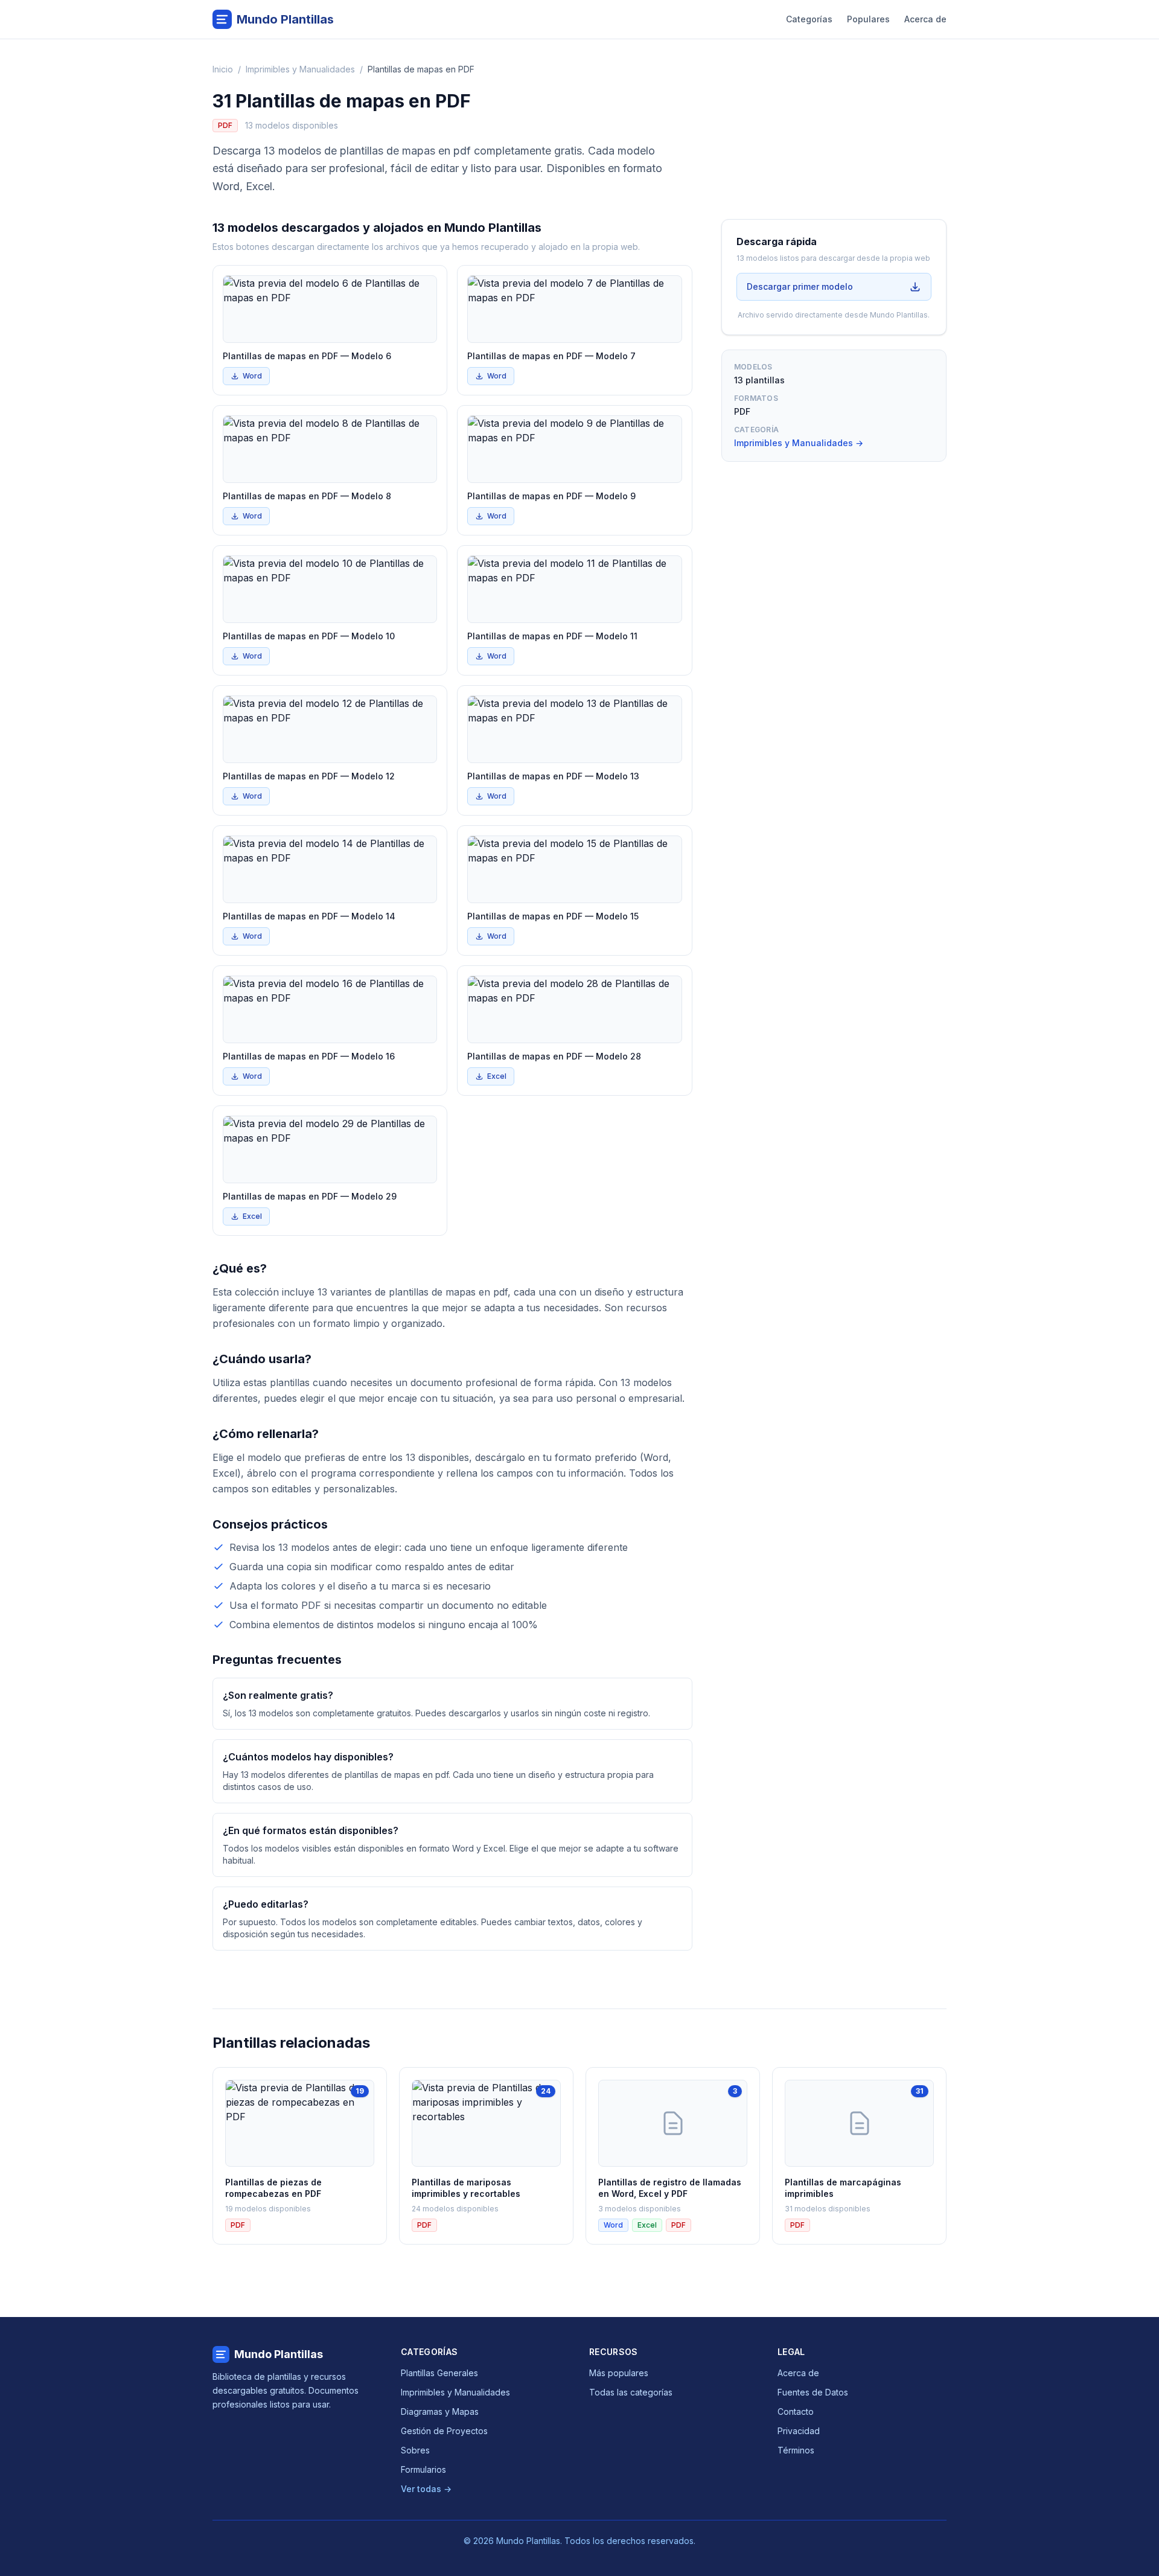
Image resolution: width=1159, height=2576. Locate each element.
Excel (497, 1076)
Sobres (415, 2450)
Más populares (619, 2373)
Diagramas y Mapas (440, 2411)
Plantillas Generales (439, 2373)
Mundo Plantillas (279, 2354)
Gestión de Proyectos (444, 2431)
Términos (796, 2450)
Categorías (809, 19)
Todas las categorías (631, 2392)
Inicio (223, 69)
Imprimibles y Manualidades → (799, 443)
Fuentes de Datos (813, 2392)
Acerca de (925, 19)
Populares (868, 19)
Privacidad (799, 2431)
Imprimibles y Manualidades (300, 69)
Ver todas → (426, 2489)
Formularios (423, 2469)
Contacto (796, 2411)
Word (252, 376)
